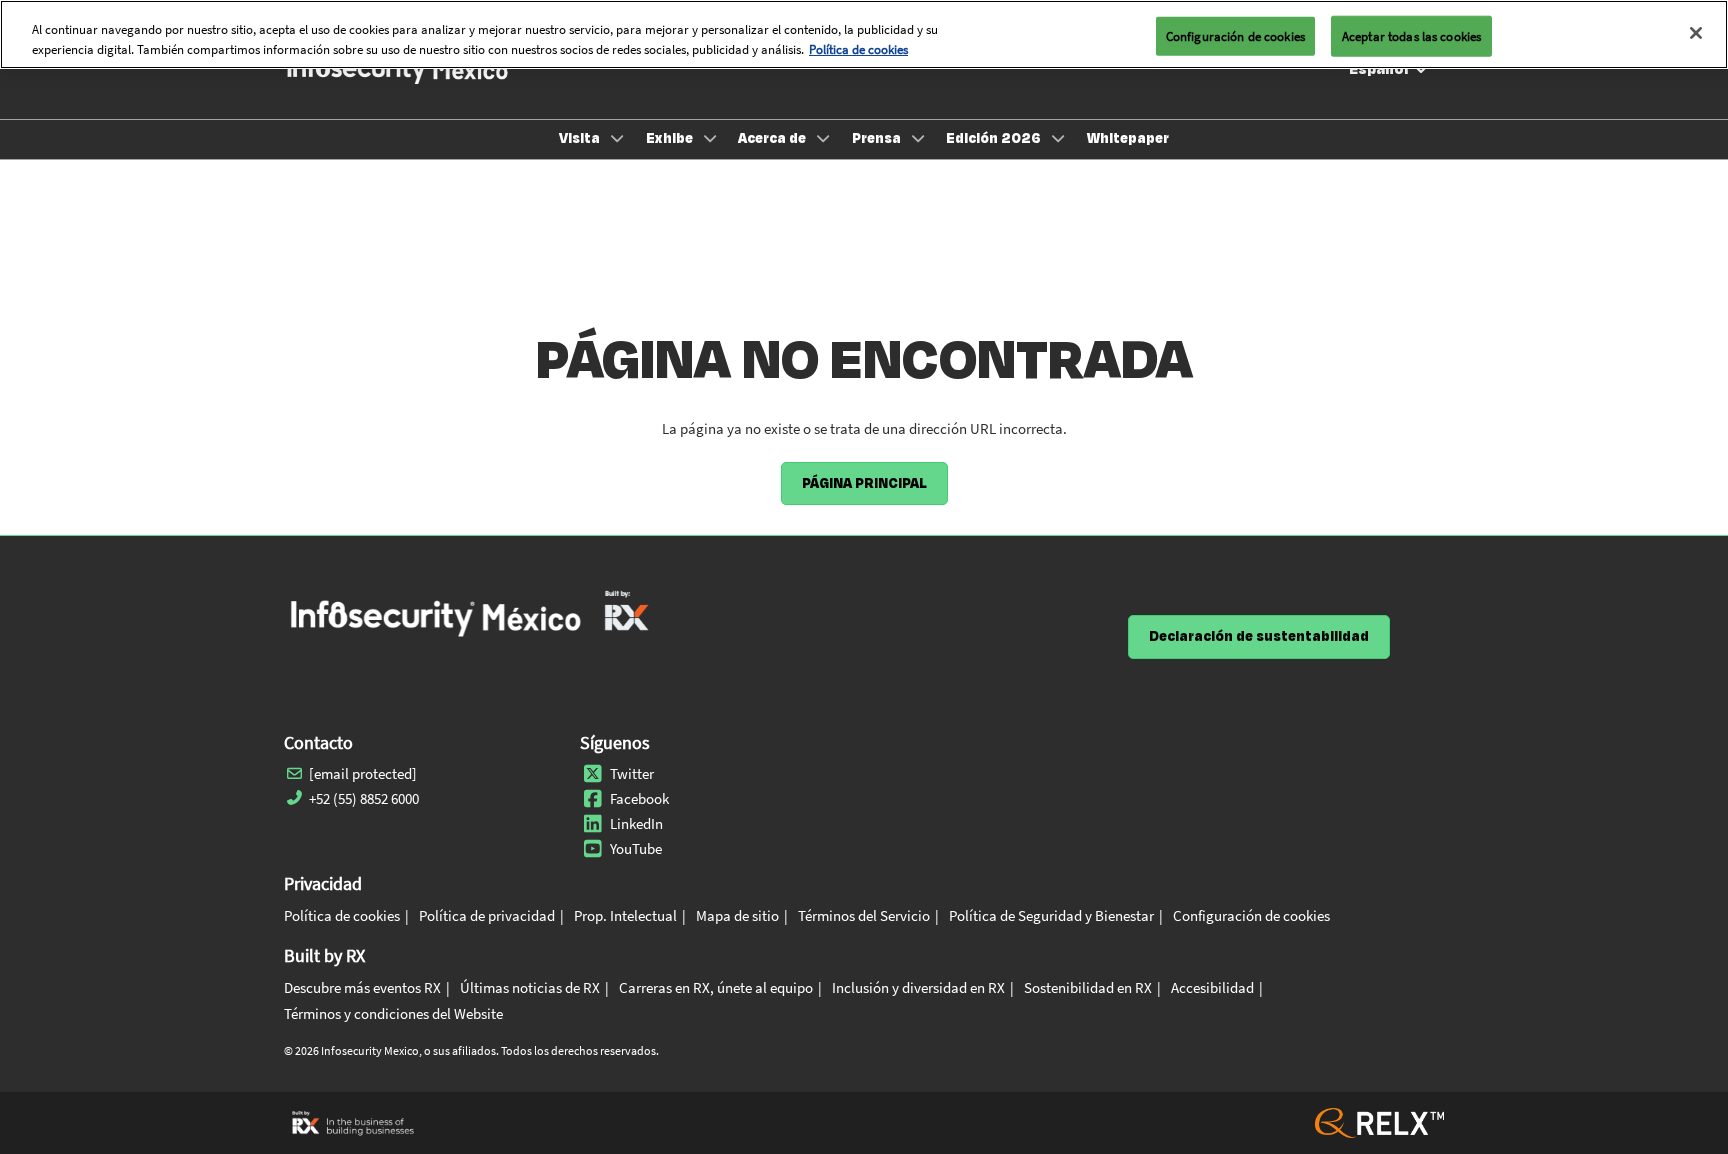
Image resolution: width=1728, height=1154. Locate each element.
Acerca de (773, 138)
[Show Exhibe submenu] (710, 138)
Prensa (878, 138)
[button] (864, 484)
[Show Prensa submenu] (918, 138)
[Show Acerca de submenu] (823, 138)
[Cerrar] (1696, 33)
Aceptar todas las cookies (1411, 35)
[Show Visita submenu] (617, 138)
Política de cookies (858, 49)
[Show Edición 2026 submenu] (1058, 138)
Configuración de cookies (1235, 35)
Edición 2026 (995, 138)
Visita (581, 138)
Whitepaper (1128, 138)
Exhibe (671, 138)
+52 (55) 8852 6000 (364, 798)
